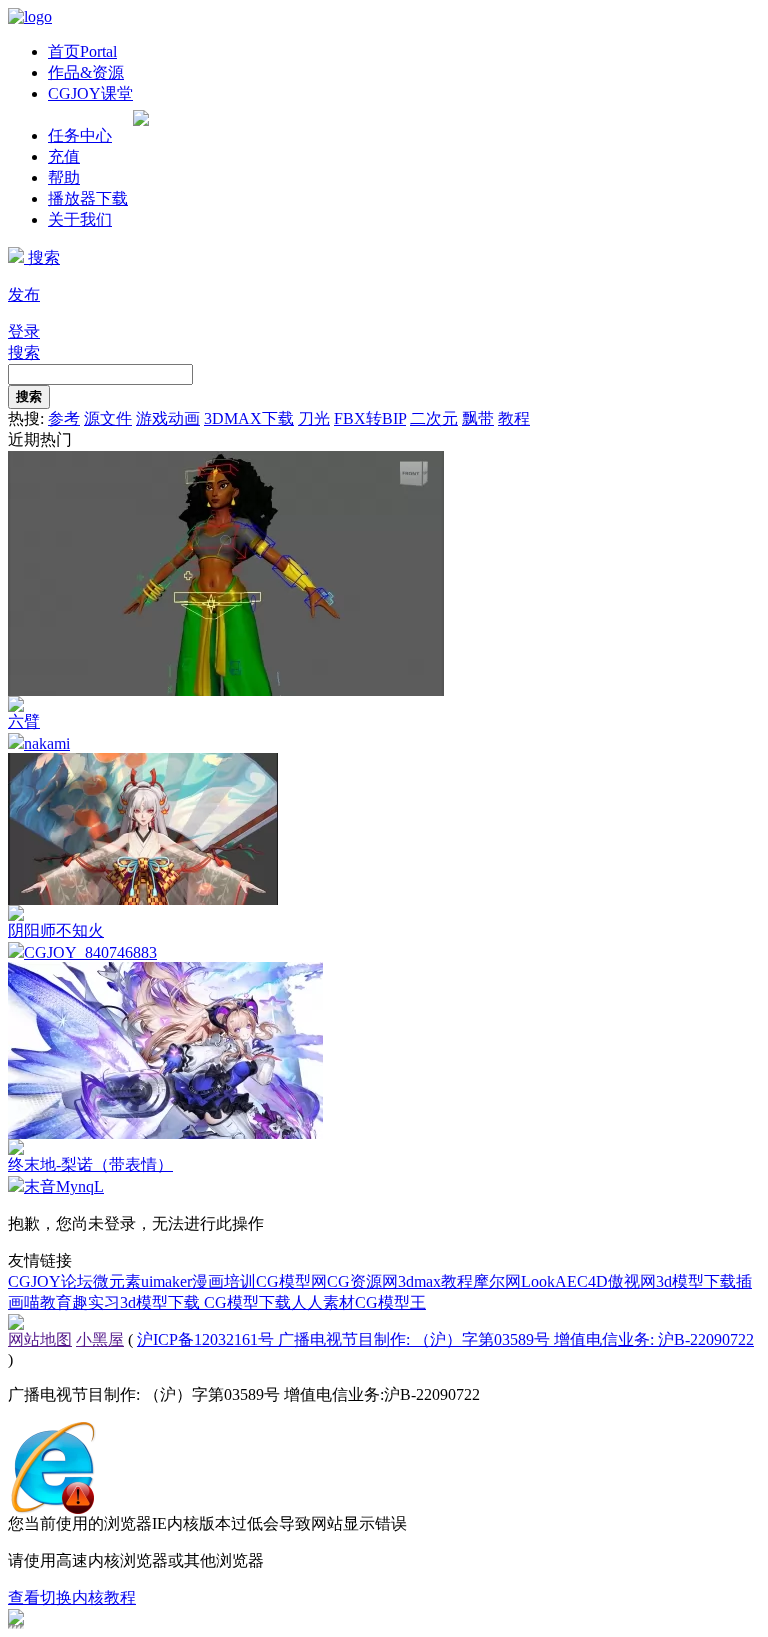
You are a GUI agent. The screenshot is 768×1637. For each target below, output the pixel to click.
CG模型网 (291, 1281)
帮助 (64, 177)
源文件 (108, 418)
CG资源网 (362, 1281)
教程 (514, 418)
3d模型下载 (696, 1281)
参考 (64, 418)
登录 (24, 331)
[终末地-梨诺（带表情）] (165, 1133)
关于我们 (80, 219)
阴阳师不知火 (56, 930)
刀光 (314, 418)
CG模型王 (390, 1302)
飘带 (478, 418)
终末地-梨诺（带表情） (90, 1164)
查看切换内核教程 (72, 1597)
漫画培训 (224, 1281)
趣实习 (96, 1302)
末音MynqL (64, 1186)
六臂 (24, 721)
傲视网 (632, 1281)
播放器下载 (88, 198)
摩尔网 (497, 1281)
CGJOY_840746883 (90, 952)
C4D (592, 1281)
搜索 (42, 257)
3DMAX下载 (249, 418)
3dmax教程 (435, 1281)
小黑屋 (100, 1339)
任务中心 (80, 135)
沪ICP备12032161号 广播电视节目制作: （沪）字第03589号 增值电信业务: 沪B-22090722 (445, 1339)
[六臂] (226, 690)
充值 (64, 156)
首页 (82, 51)
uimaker (166, 1281)
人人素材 (323, 1302)
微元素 (117, 1281)
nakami (47, 743)
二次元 (434, 418)
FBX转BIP (370, 418)
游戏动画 (168, 418)
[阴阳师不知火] (143, 899)
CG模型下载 (247, 1302)
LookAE (549, 1281)
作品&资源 (86, 72)
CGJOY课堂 (90, 93)
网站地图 (40, 1339)
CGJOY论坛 (50, 1281)
